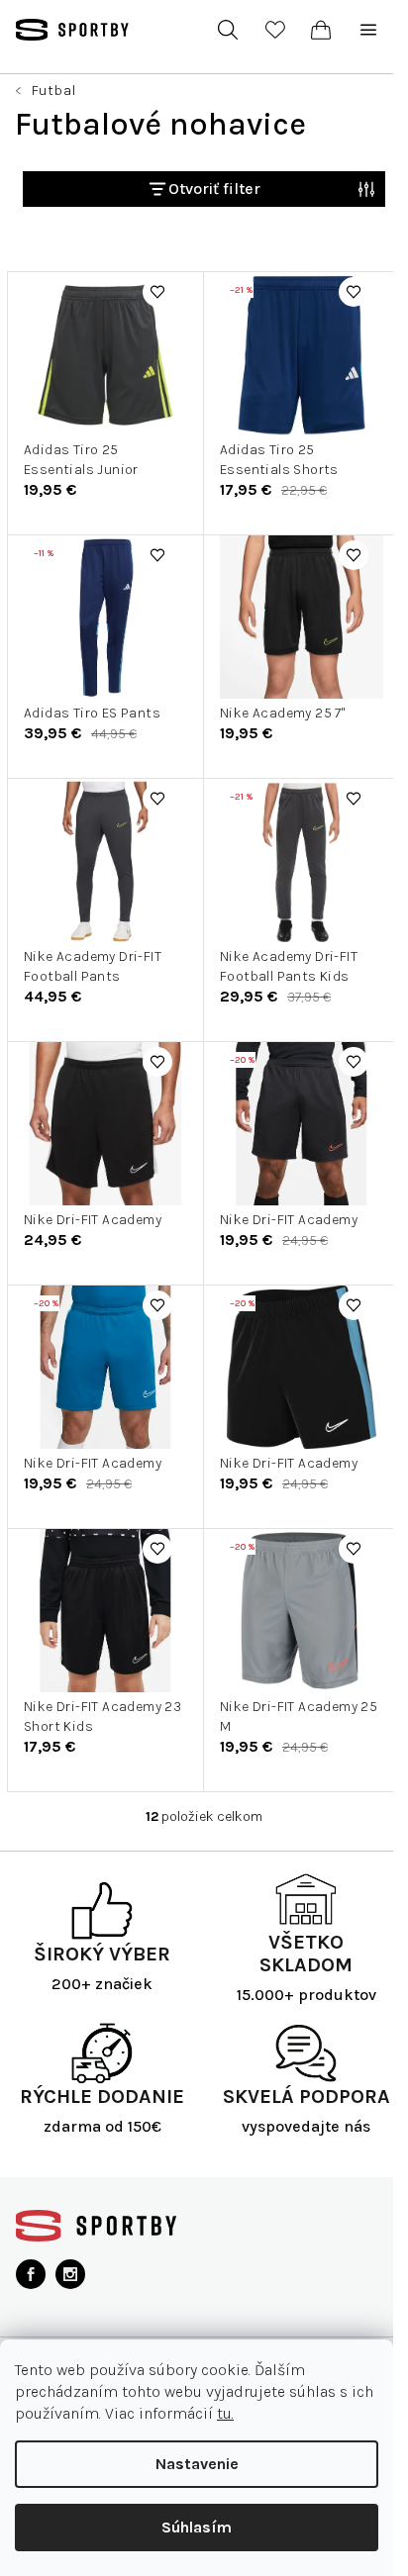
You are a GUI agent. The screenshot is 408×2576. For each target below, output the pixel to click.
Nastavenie (197, 2464)
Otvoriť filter (214, 189)
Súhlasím (197, 2527)
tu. (225, 2413)
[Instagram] (70, 2274)
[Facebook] (31, 2274)
